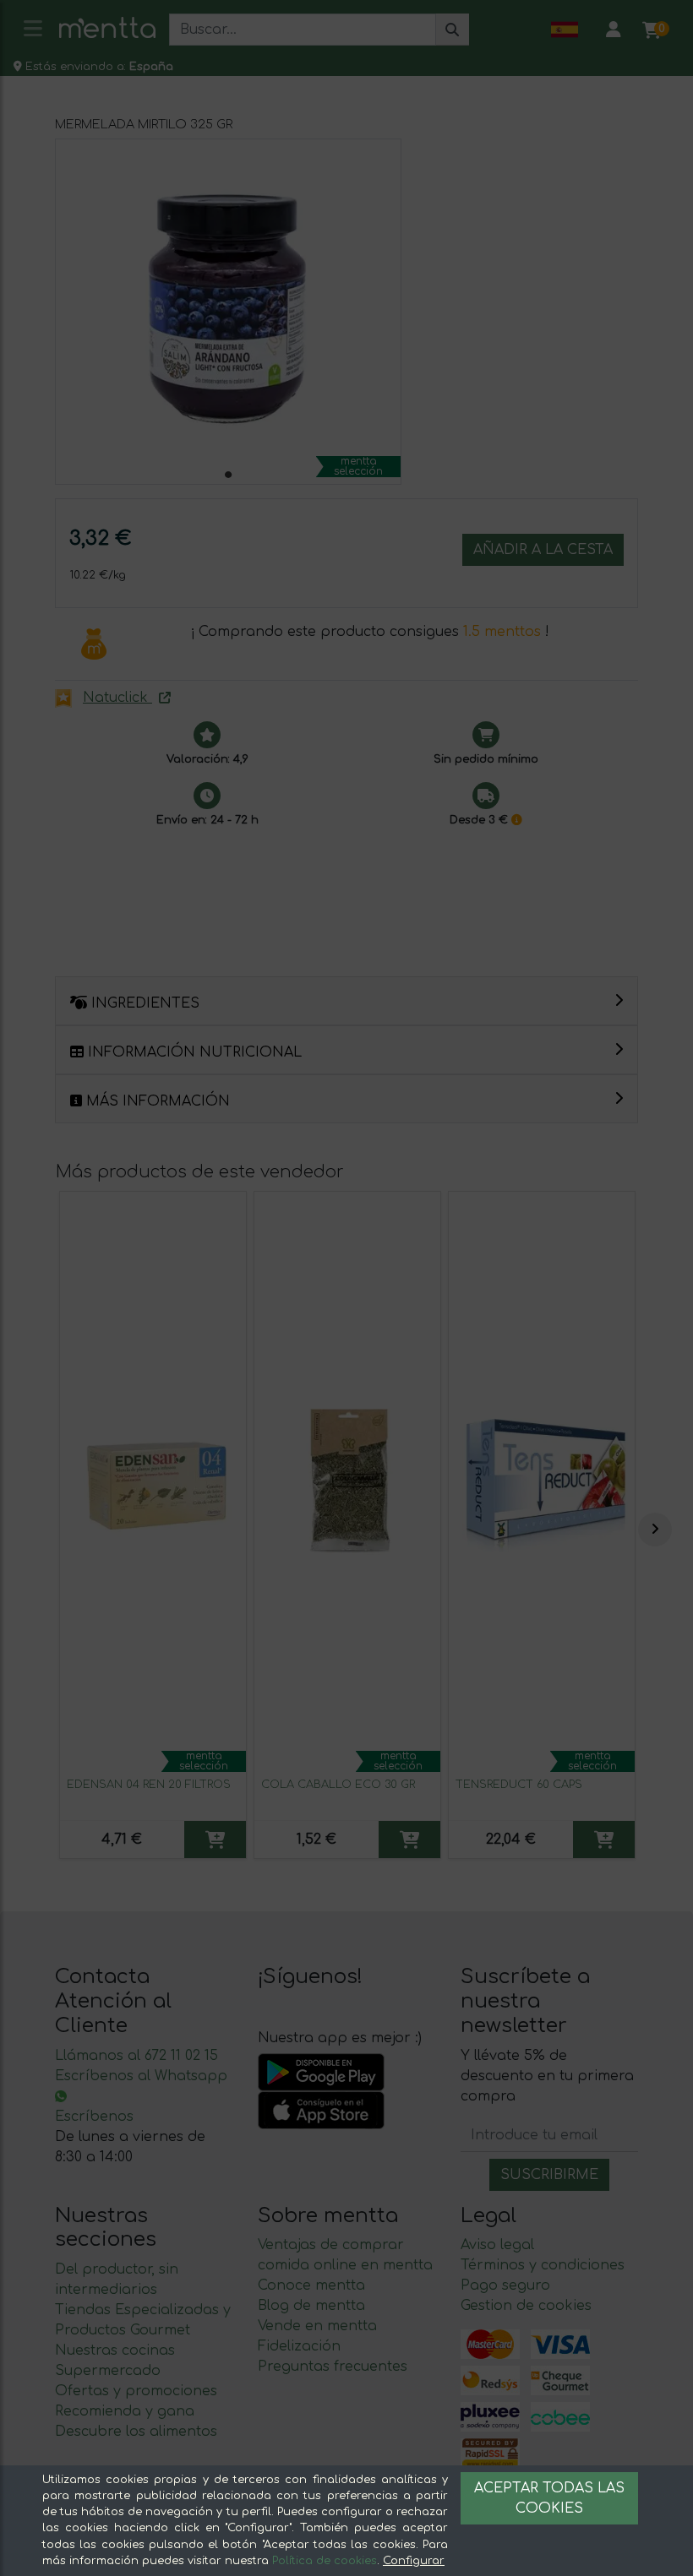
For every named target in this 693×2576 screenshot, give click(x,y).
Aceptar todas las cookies (549, 2498)
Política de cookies (325, 2561)
